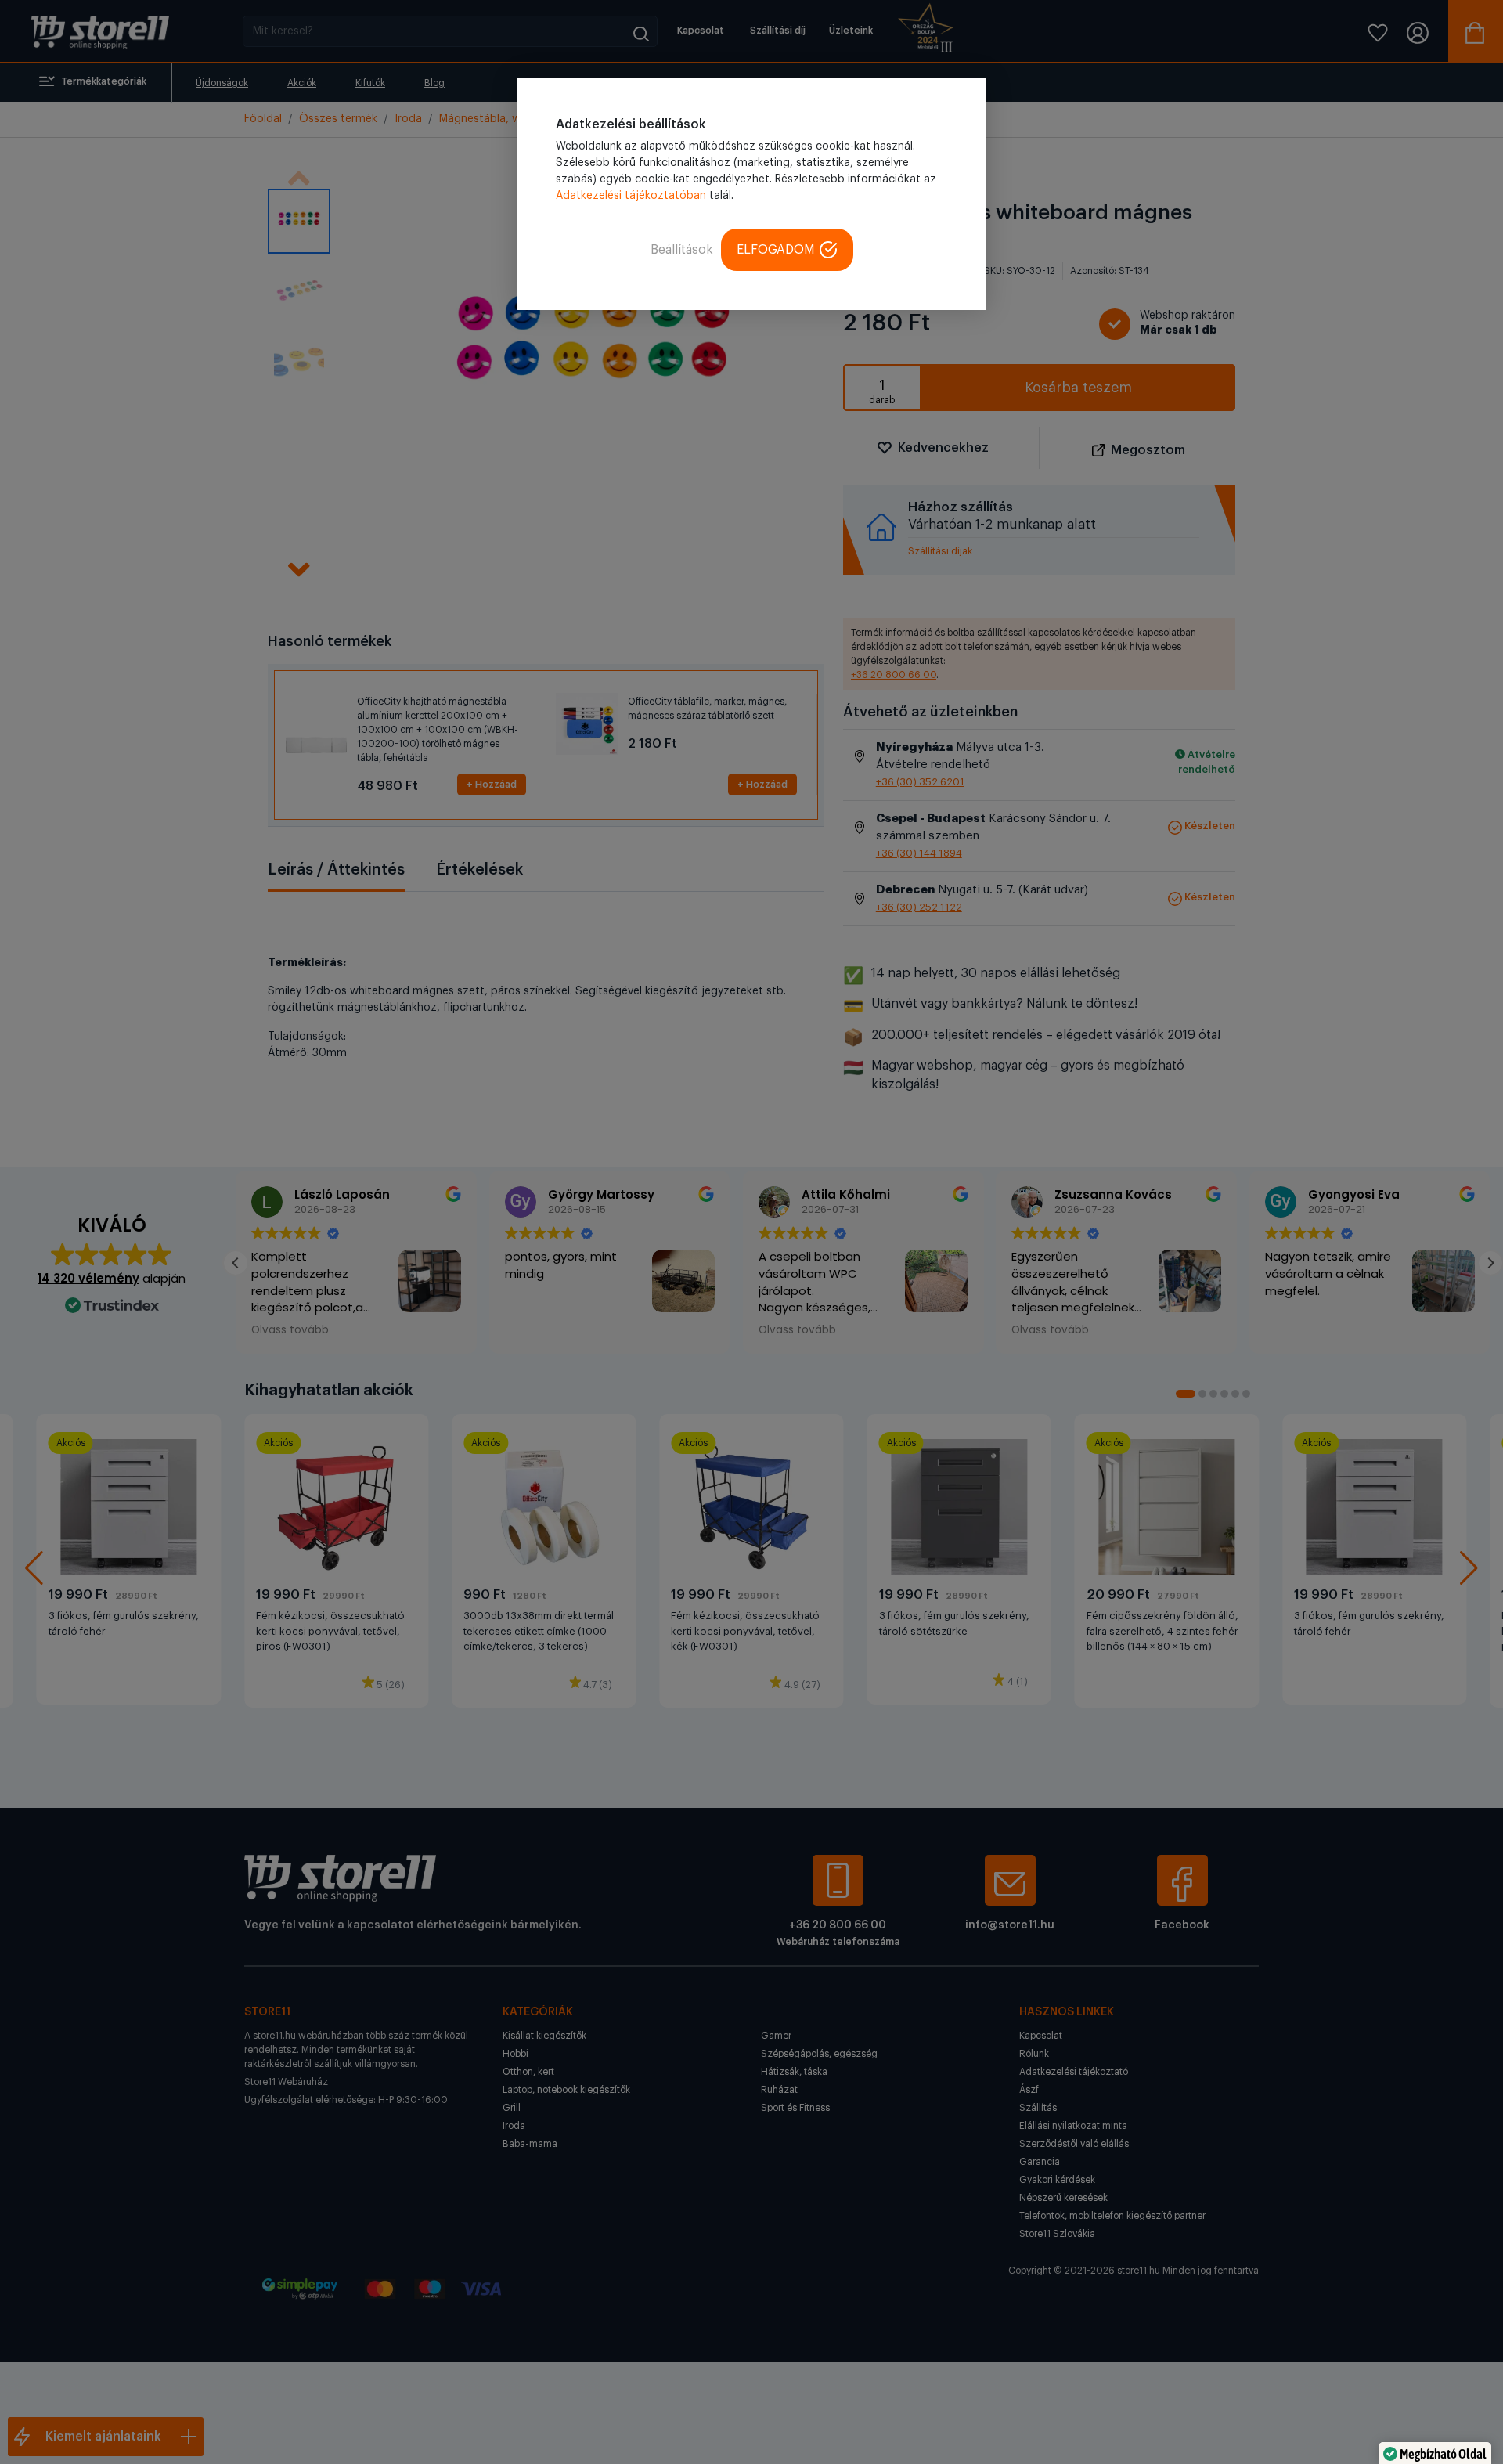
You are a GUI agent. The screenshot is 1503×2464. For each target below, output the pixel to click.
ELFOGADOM (776, 250)
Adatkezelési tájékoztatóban (631, 196)
